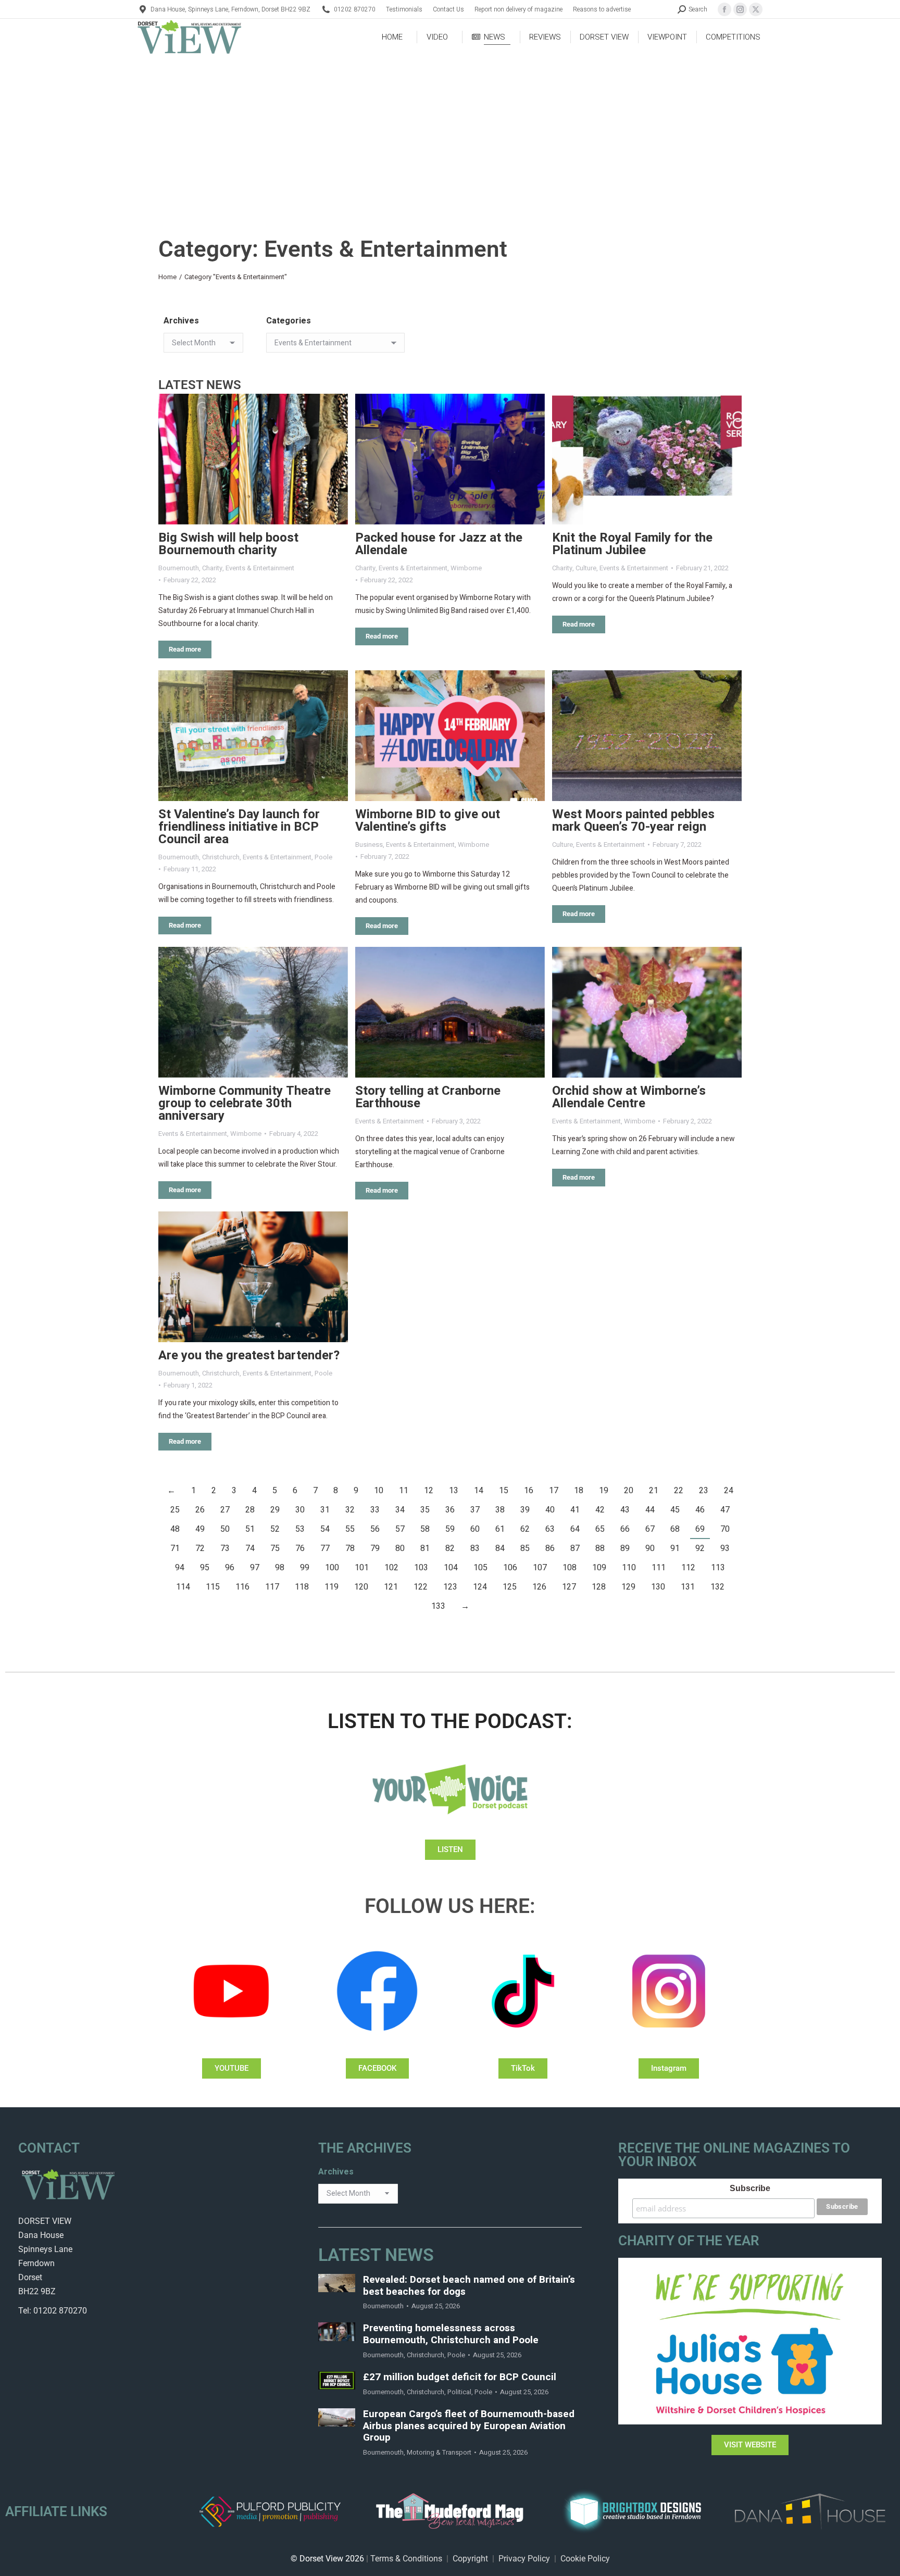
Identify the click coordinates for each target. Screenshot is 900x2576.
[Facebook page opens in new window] (724, 9)
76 (300, 1548)
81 (425, 1548)
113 (718, 1568)
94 (180, 1568)
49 (200, 1529)
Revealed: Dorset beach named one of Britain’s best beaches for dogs (469, 2286)
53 (300, 1529)
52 (275, 1529)
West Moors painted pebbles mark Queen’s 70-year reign (633, 821)
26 (200, 1510)
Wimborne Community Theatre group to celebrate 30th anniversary (245, 1103)
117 (272, 1587)
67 (650, 1529)
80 (400, 1548)
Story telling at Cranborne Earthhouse (428, 1097)
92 (700, 1548)
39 (525, 1510)
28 (250, 1510)
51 (250, 1529)
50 (225, 1529)
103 (421, 1568)
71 (175, 1548)
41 (575, 1510)
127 (569, 1587)
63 (550, 1529)
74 (250, 1548)
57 (400, 1529)
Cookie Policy (585, 2559)
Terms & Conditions (406, 2559)
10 (379, 1491)
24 (729, 1491)
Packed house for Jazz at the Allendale (439, 544)
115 (213, 1587)
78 (350, 1548)
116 (242, 1587)
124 (480, 1587)
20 (629, 1491)
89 (625, 1548)
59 (450, 1529)
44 (650, 1510)
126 (539, 1587)
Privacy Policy (524, 2559)
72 (200, 1548)
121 (391, 1587)
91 (675, 1548)
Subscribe (750, 2188)
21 (654, 1491)
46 (700, 1510)
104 (451, 1568)
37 (475, 1510)
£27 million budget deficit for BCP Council (460, 2377)
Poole (323, 857)
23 (704, 1491)
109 (599, 1568)
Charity (212, 568)
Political (459, 2392)
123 (450, 1587)
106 (510, 1568)
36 (450, 1510)
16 (529, 1491)
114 (183, 1587)
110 (629, 1568)
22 (679, 1491)
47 (725, 1510)
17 (554, 1491)
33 (375, 1510)
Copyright (470, 2559)
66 (625, 1529)
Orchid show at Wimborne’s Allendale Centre (629, 1097)
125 (510, 1587)
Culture (586, 568)
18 (579, 1491)
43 (625, 1510)
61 (500, 1529)
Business (369, 845)
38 (500, 1510)
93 (725, 1548)
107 (540, 1568)
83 (475, 1548)
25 (175, 1510)
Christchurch (221, 857)
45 (675, 1510)
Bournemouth (179, 568)
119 (332, 1587)
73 (225, 1548)
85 (525, 1548)
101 (362, 1568)
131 (688, 1587)
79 (375, 1548)
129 (628, 1587)
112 (688, 1568)
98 (280, 1568)
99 (305, 1568)
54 (325, 1529)
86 (550, 1548)
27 (225, 1510)
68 (675, 1529)
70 (725, 1529)
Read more (185, 649)
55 (350, 1529)
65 (600, 1529)
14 (479, 1491)
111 (659, 1568)
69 (700, 1529)
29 (275, 1510)
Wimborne (466, 568)
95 (205, 1568)
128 (599, 1587)
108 (570, 1568)
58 (425, 1529)
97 (255, 1568)
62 (525, 1529)
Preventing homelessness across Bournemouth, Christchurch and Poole (451, 2334)
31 (325, 1510)
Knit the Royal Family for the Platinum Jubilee (632, 544)
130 (658, 1587)
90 (650, 1548)
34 (400, 1510)
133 (438, 1606)
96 (230, 1568)
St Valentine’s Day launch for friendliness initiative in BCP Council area (239, 827)
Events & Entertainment (260, 568)
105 (480, 1568)
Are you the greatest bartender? (249, 1355)
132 (717, 1587)
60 (475, 1529)
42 (600, 1510)
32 (350, 1510)
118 (302, 1587)
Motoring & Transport (439, 2452)
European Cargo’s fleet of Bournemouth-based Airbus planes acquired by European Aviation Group (469, 2426)
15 (504, 1491)
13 (454, 1491)
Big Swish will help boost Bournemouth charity (228, 544)
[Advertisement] (450, 133)
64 (575, 1529)
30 (300, 1510)
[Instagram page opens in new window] (740, 9)
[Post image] (253, 459)
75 (275, 1548)
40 (550, 1510)
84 (500, 1548)
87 (575, 1548)
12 (429, 1491)
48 (175, 1529)
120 (361, 1587)
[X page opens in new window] (756, 9)
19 (604, 1491)
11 (404, 1491)
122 (421, 1587)
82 (450, 1548)
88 (600, 1548)
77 (325, 1548)
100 (332, 1568)
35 (425, 1510)
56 (375, 1529)
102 (391, 1568)
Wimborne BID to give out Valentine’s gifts (428, 821)
